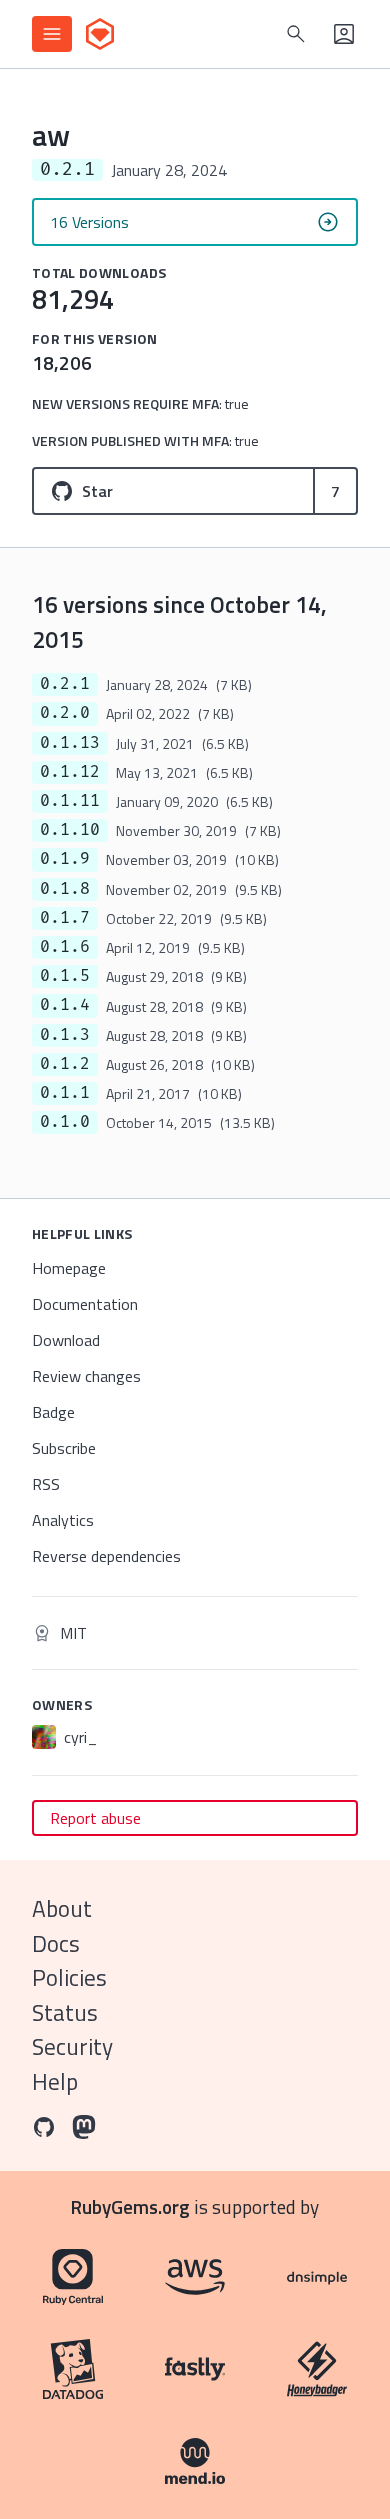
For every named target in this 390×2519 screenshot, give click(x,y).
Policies (69, 1977)
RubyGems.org (130, 2206)
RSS (46, 1484)
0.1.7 (65, 918)
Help (55, 2081)
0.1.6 (65, 947)
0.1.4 (65, 1005)
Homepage (69, 1268)
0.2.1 (65, 684)
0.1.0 (65, 1122)
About (62, 1908)
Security (72, 2046)
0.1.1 (65, 1093)
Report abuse (95, 1818)
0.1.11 (70, 801)
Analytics (63, 1520)
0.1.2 (65, 1064)
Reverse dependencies (106, 1556)
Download (66, 1340)
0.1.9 (65, 859)
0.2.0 (65, 713)
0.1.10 (70, 830)
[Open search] (296, 34)
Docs (56, 1943)
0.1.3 (65, 1035)
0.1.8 (65, 889)
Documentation (85, 1304)
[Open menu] (52, 34)
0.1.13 (70, 743)
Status (65, 2012)
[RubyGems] (100, 34)
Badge (53, 1412)
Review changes (86, 1376)
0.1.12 (70, 772)
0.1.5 (65, 976)
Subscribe (64, 1448)
